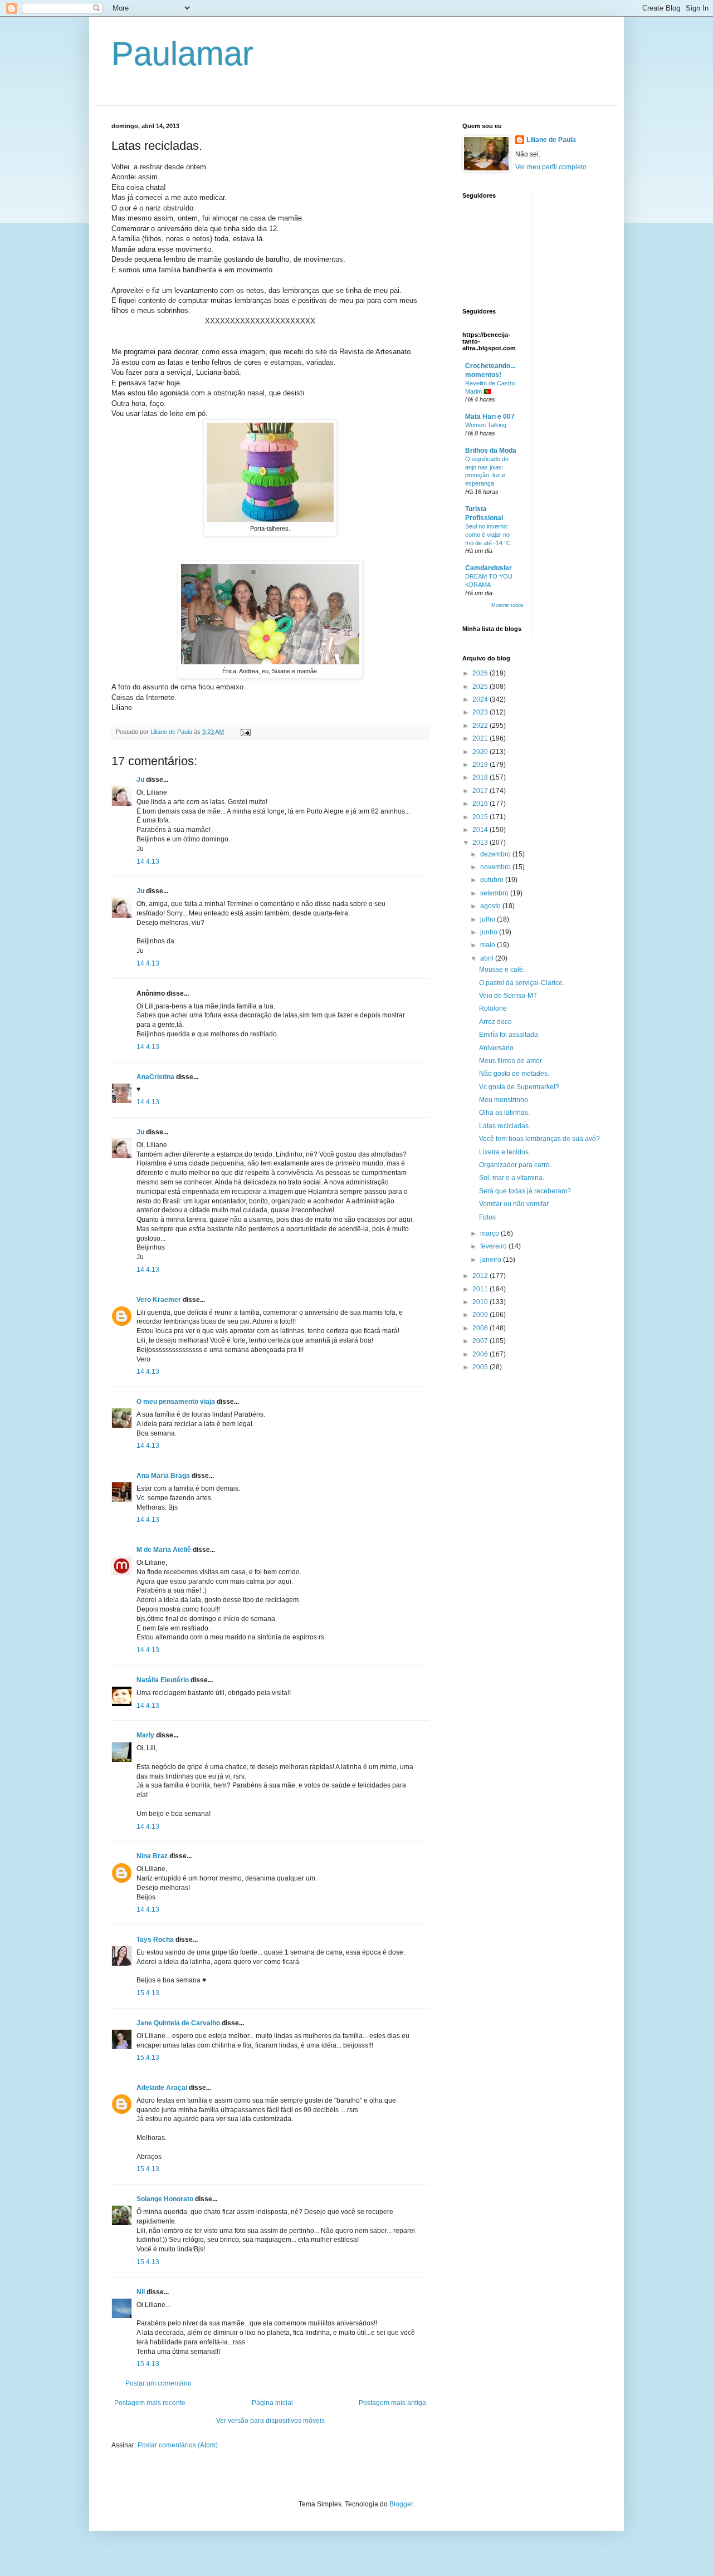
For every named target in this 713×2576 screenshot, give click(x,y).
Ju (140, 780)
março (490, 1233)
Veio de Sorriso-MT (508, 996)
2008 (481, 1328)
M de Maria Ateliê (164, 1550)
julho (489, 919)
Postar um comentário (158, 2383)
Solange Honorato (165, 2199)
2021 (481, 738)
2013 (481, 843)
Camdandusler (489, 568)
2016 (481, 804)
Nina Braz (152, 1856)
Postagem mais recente (150, 2403)
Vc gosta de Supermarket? (519, 1087)
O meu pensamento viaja (176, 1402)
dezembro (496, 854)
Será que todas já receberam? (525, 1191)
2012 (481, 1276)
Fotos (487, 1217)
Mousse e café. (502, 969)
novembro (496, 867)
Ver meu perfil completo (551, 167)
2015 (481, 817)
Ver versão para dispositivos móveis (270, 2421)
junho (490, 932)
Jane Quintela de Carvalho (178, 2023)
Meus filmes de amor (511, 1061)
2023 (481, 712)
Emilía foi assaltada (509, 1035)
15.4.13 (148, 1993)
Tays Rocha (155, 1940)
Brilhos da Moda (491, 450)
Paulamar (182, 54)
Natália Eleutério (163, 1680)
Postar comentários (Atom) (178, 2445)
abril (488, 958)
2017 (481, 791)
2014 (481, 830)
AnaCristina (155, 1077)
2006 (481, 1354)
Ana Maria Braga (163, 1476)
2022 (481, 726)
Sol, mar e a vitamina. (512, 1178)
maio (489, 945)
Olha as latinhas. (504, 1113)
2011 (481, 1289)
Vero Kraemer (159, 1300)
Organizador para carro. (515, 1165)
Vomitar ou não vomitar (514, 1204)
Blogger (401, 2504)
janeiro (492, 1260)
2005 (481, 1367)
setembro (495, 893)
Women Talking (486, 425)
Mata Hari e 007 (490, 417)
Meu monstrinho (504, 1100)
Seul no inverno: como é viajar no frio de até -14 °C (488, 535)
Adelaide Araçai (162, 2088)
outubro (493, 880)
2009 (481, 1315)
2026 (481, 673)
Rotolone (493, 1008)
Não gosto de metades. (514, 1074)
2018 (481, 777)
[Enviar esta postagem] (245, 732)
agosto (491, 906)
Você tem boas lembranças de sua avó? (539, 1139)
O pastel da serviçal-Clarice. (522, 983)
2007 (481, 1341)
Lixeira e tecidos (504, 1152)
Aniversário (496, 1048)
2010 (481, 1302)
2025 (481, 687)
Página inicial (272, 2403)
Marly (145, 1735)
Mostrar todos (507, 605)
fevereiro (494, 1246)
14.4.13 (148, 861)
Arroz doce (495, 1022)
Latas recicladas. (505, 1126)
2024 (481, 699)
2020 (481, 752)
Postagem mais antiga (392, 2403)
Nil (141, 2292)
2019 (481, 765)
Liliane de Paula (551, 140)
